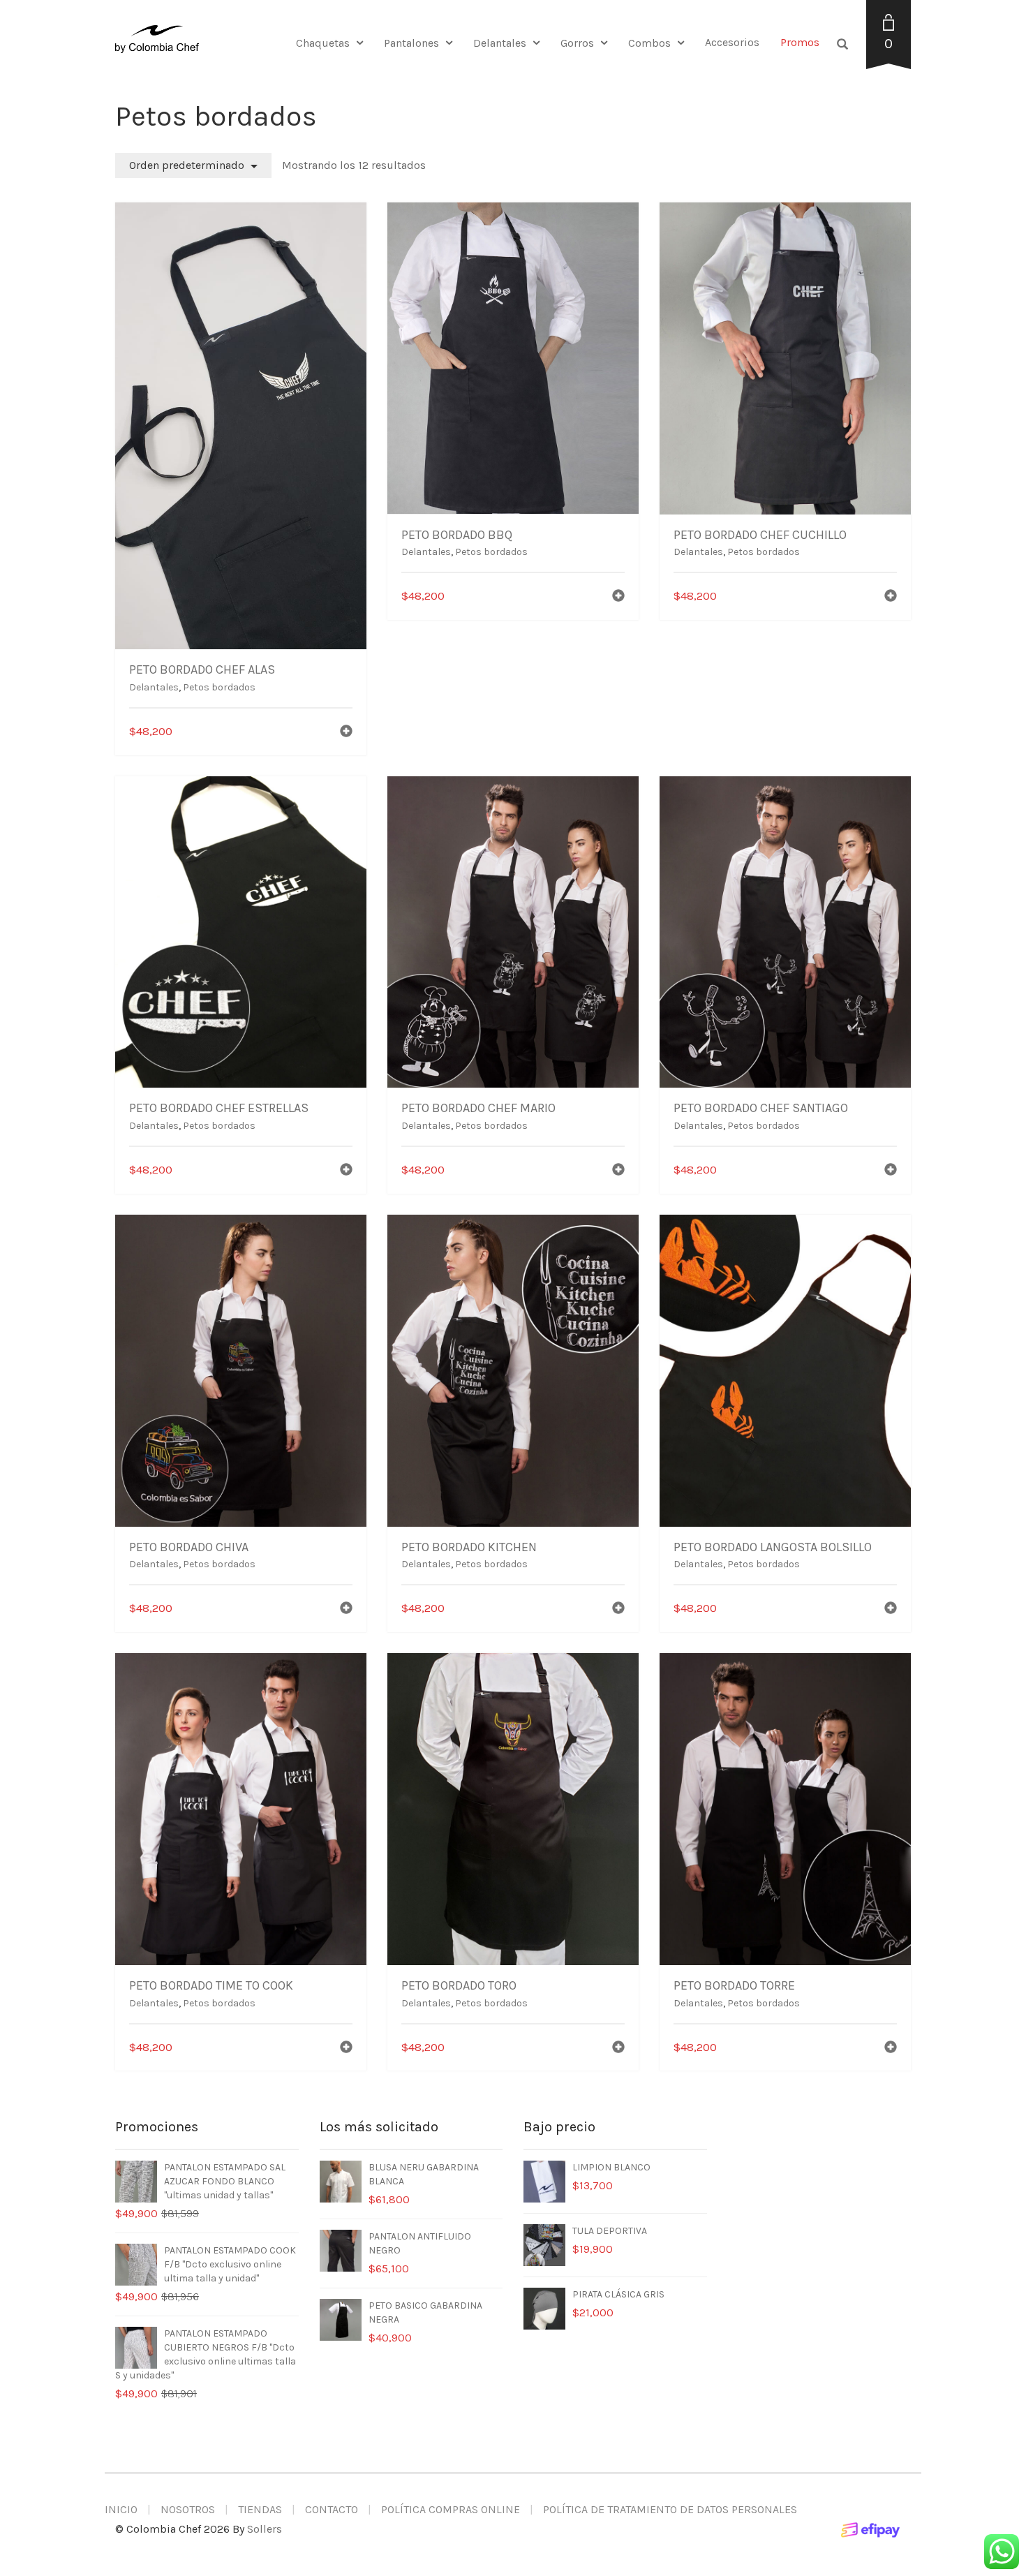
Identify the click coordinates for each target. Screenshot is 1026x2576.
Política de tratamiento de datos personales (670, 2509)
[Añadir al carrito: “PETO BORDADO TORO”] (618, 2049)
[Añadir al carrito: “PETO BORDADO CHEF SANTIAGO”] (891, 1171)
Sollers (265, 2529)
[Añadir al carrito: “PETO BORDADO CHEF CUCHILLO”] (891, 597)
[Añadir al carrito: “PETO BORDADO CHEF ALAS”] (346, 733)
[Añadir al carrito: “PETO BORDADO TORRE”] (891, 2049)
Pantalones (411, 43)
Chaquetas (323, 43)
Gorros (577, 43)
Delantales (500, 43)
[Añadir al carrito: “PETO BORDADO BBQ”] (618, 597)
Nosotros (188, 2509)
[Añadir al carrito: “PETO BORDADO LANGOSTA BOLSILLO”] (891, 1609)
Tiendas (260, 2509)
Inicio (121, 2509)
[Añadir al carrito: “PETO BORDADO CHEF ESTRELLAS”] (346, 1171)
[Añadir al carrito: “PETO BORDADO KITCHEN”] (618, 1609)
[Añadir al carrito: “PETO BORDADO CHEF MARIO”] (618, 1171)
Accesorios (732, 42)
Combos (649, 43)
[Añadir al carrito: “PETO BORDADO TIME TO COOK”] (346, 2049)
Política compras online (451, 2509)
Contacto (332, 2509)
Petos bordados (219, 687)
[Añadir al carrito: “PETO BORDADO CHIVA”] (346, 1609)
